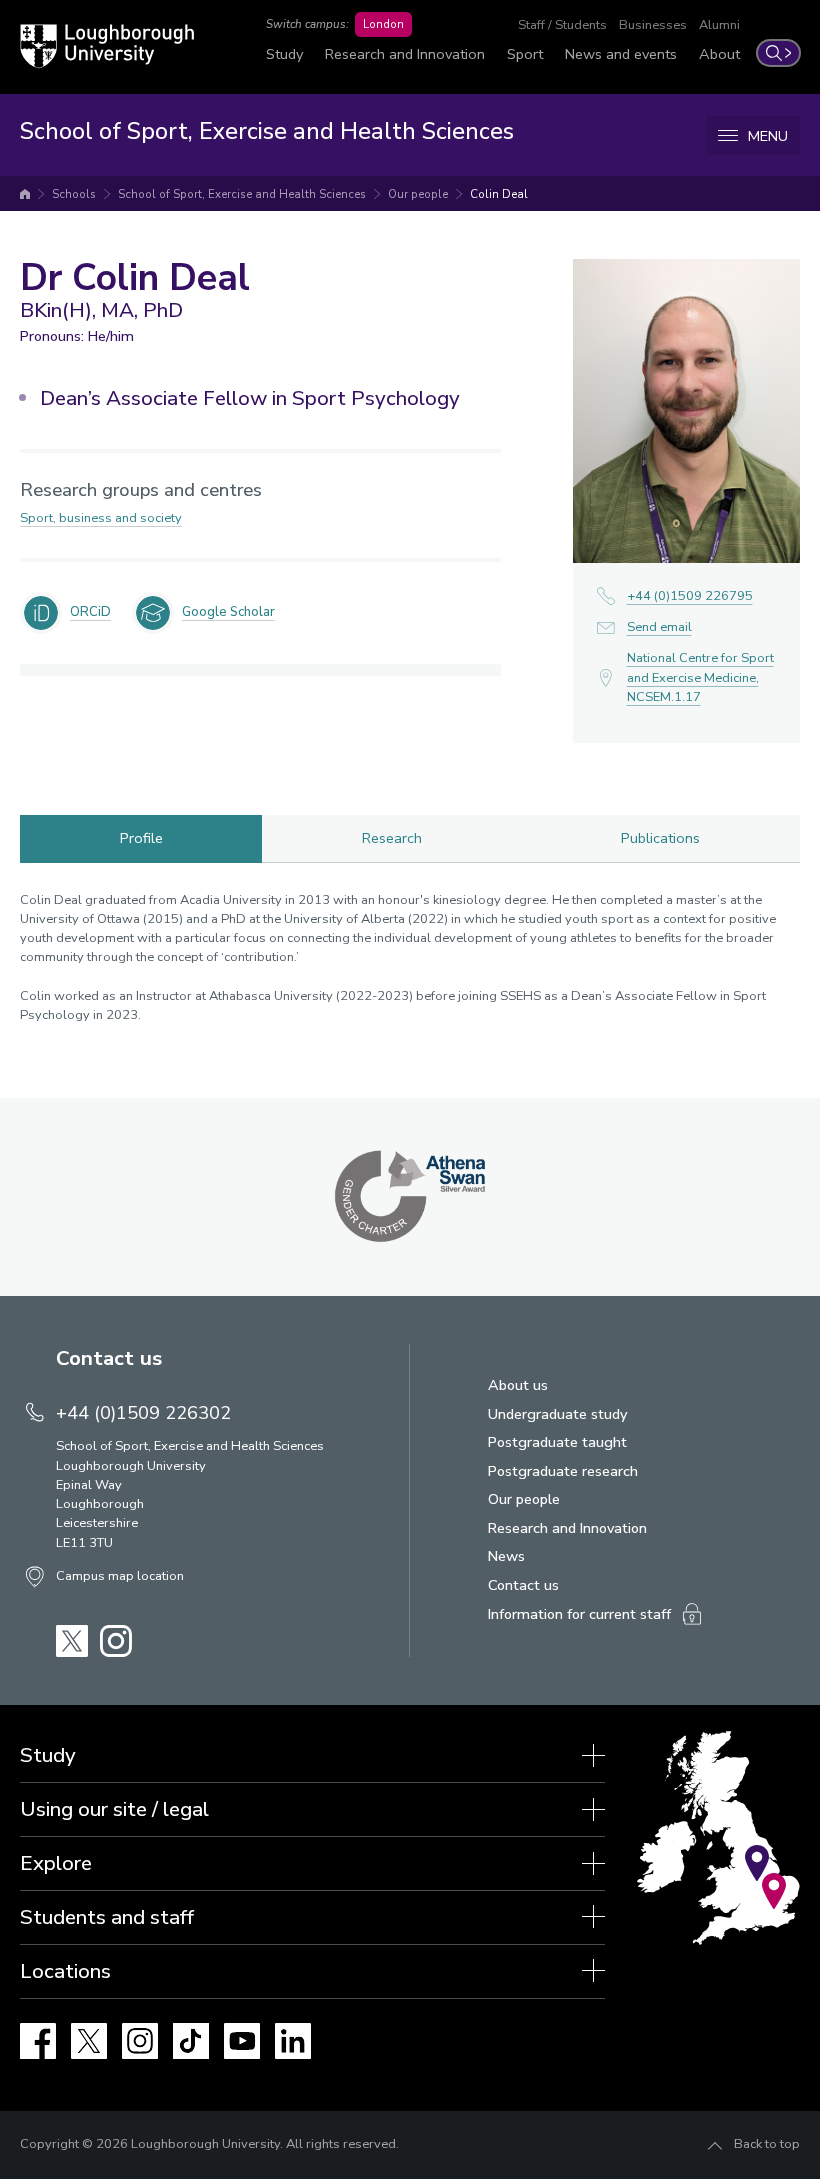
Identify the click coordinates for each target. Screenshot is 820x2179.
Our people (418, 194)
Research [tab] (392, 838)
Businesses (653, 25)
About (719, 54)
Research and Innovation (405, 54)
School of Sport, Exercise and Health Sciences (242, 194)
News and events (621, 54)
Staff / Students (562, 25)
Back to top (767, 2144)
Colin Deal (499, 194)
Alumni (719, 25)
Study (284, 54)
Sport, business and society (101, 518)
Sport (525, 54)
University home (25, 194)
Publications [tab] (660, 838)
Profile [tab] (141, 838)
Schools (74, 194)
